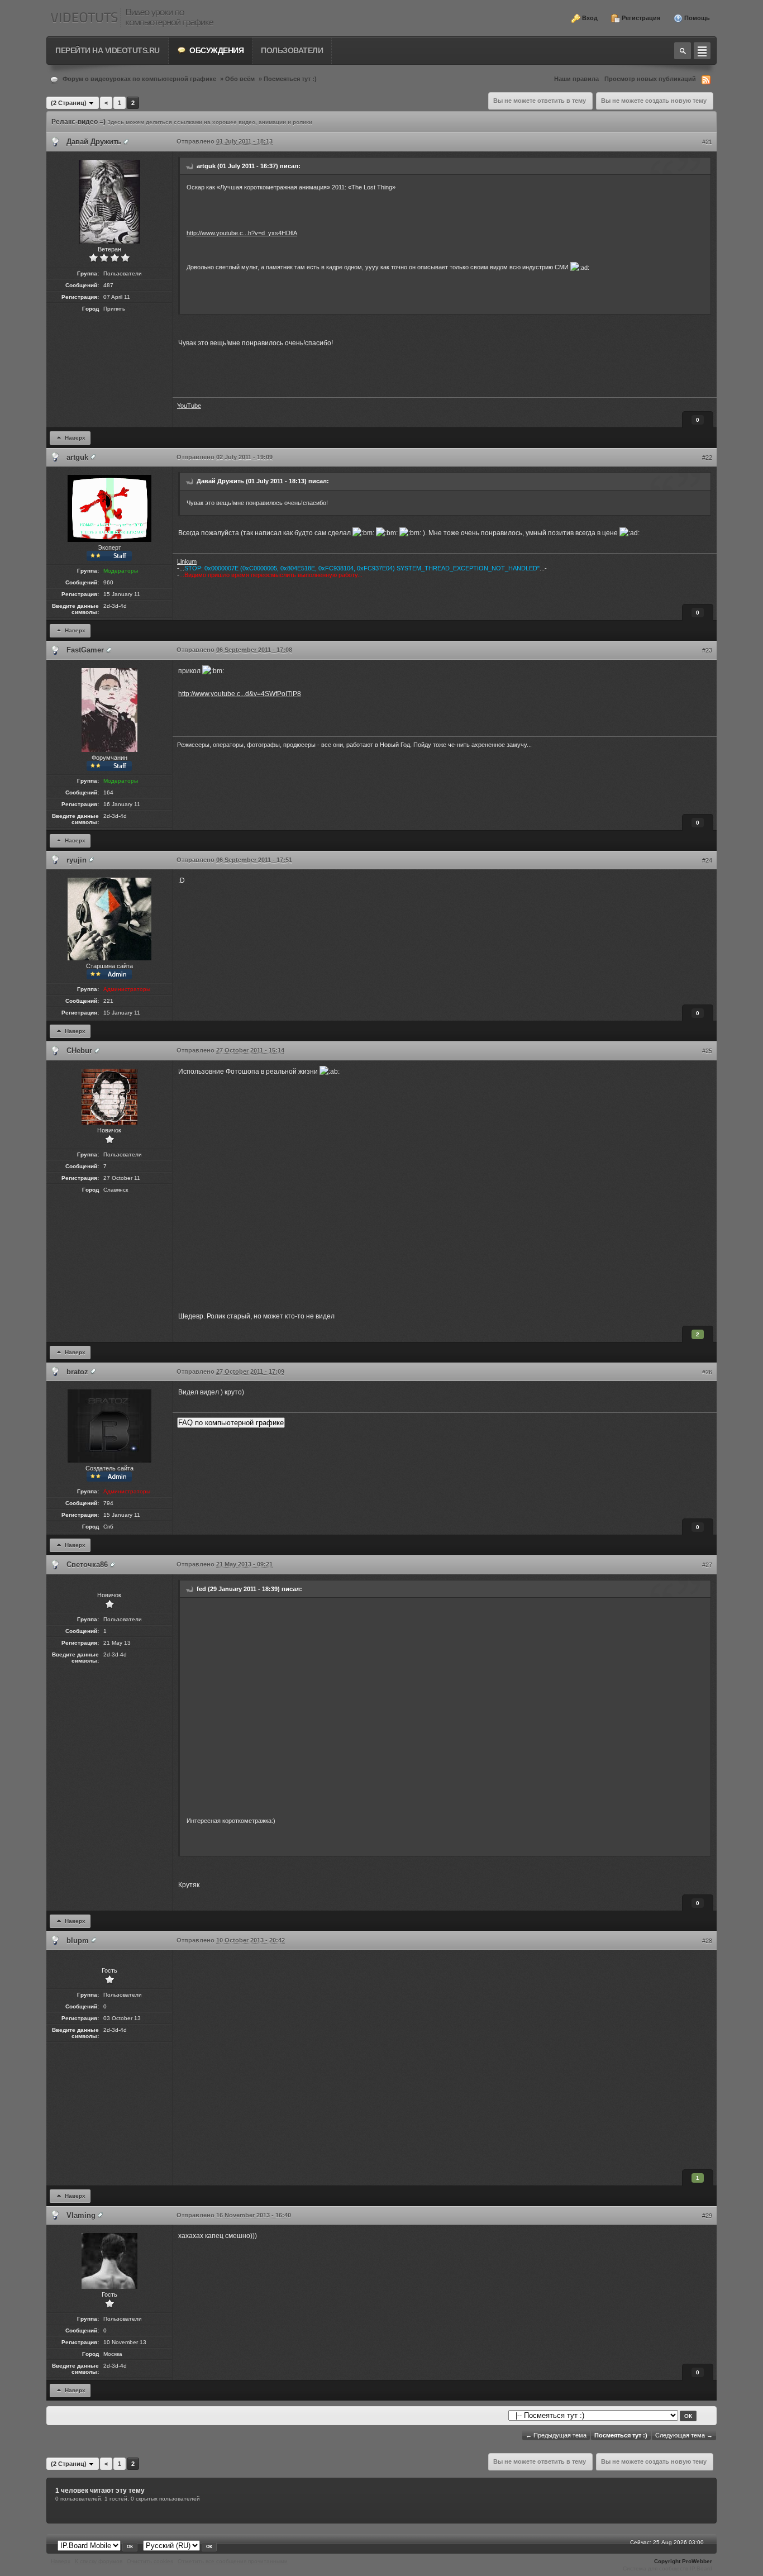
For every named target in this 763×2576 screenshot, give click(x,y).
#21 (707, 142)
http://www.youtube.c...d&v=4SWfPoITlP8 (240, 694)
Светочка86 (87, 1565)
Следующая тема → (684, 2435)
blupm (78, 1941)
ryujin (77, 860)
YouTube (189, 406)
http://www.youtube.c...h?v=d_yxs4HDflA (242, 233)
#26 (707, 1372)
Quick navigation (702, 51)
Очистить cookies (150, 2561)
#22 (707, 458)
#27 (707, 1565)
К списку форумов (99, 2561)
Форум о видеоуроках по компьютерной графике (139, 79)
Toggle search (683, 51)
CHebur (79, 1051)
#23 (707, 650)
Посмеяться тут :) (290, 79)
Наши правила (576, 79)
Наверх (74, 437)
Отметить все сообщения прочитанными (233, 2561)
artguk (77, 457)
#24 (707, 860)
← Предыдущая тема (556, 2435)
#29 (707, 2216)
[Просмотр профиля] (126, 142)
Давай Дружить (94, 142)
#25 (707, 1051)
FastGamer (85, 650)
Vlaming (81, 2215)
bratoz (77, 1372)
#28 (707, 1941)
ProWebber (697, 2561)
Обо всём (240, 79)
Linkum (187, 561)
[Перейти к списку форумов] (132, 18)
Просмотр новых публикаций (650, 79)
